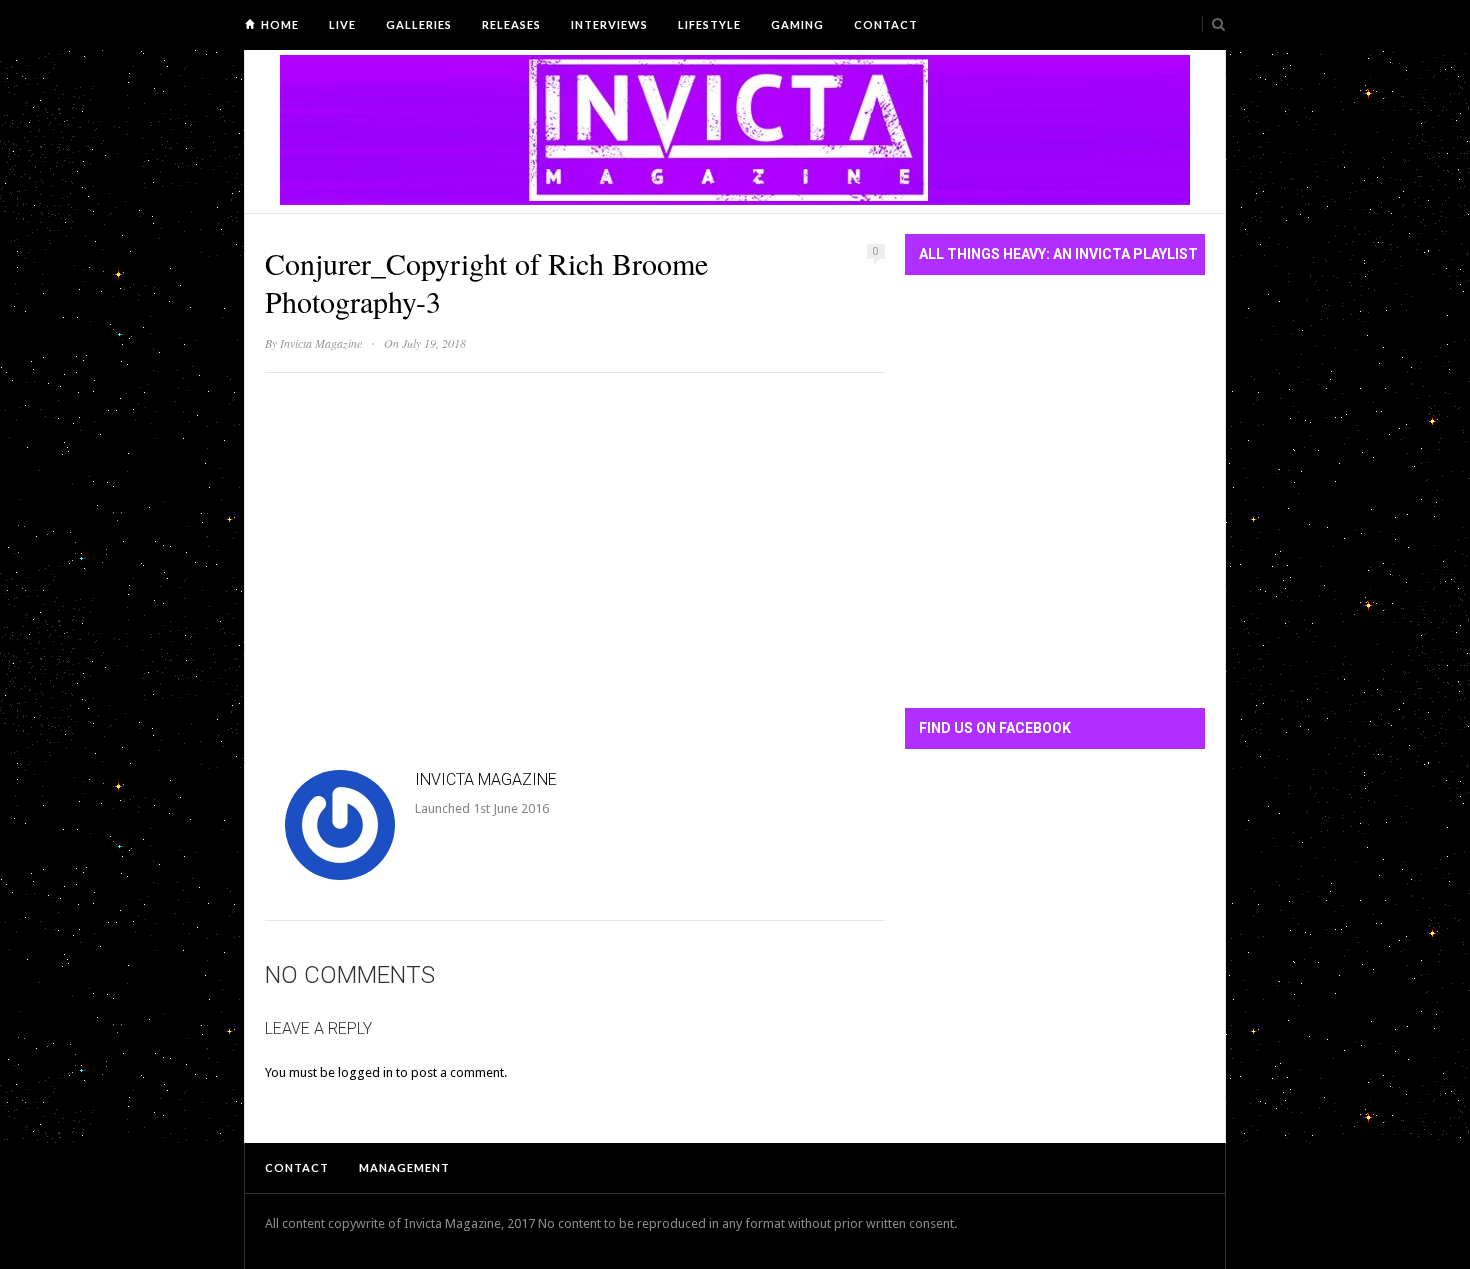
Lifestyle (709, 24)
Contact (886, 24)
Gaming (797, 24)
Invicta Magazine (321, 343)
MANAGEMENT (404, 1167)
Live (342, 24)
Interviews (609, 24)
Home (280, 24)
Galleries (419, 24)
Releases (511, 24)
